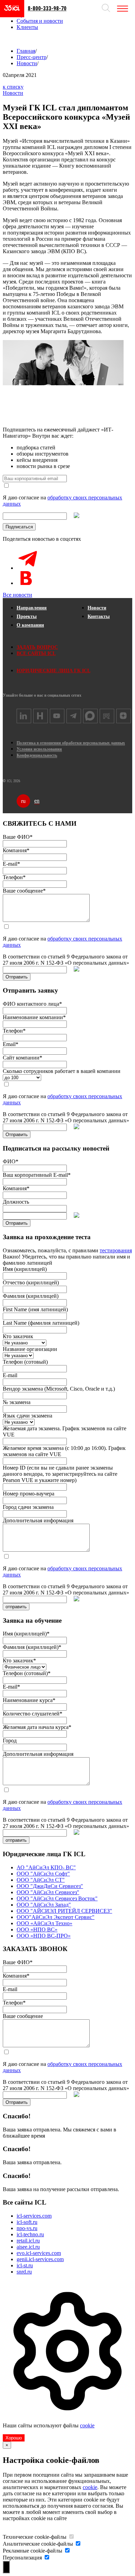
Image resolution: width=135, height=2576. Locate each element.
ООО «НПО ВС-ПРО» (44, 1936)
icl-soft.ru (27, 2222)
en (37, 801)
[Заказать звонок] (10, 39)
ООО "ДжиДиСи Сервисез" (50, 1886)
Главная (26, 51)
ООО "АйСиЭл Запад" (44, 1905)
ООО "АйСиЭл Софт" (43, 1874)
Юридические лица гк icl (53, 671)
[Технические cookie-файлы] (71, 2537)
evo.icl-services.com (39, 2253)
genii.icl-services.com (40, 2259)
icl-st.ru (25, 2265)
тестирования (116, 1250)
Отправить (17, 977)
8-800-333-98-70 (47, 8)
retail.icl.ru (28, 2241)
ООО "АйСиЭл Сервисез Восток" (57, 1898)
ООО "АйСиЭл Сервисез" (48, 1892)
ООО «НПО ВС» (37, 1929)
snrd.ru (24, 2272)
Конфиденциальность (37, 755)
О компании (30, 625)
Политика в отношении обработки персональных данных (71, 743)
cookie (87, 2425)
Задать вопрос (37, 647)
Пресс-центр (31, 57)
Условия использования (39, 749)
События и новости (40, 21)
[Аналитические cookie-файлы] (78, 2544)
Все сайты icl (36, 653)
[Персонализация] (47, 2558)
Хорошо (14, 2438)
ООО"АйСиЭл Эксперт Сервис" (56, 1917)
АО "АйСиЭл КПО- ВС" (46, 1867)
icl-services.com (34, 2216)
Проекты (27, 616)
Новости (27, 63)
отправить (16, 1607)
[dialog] (67, 2361)
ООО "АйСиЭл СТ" (41, 1880)
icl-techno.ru (30, 2234)
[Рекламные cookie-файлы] (67, 2551)
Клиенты (27, 27)
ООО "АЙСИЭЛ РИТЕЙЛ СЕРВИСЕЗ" (64, 1911)
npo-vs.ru (27, 2228)
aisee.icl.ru (28, 2247)
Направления (32, 608)
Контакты (99, 616)
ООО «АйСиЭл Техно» (44, 1923)
